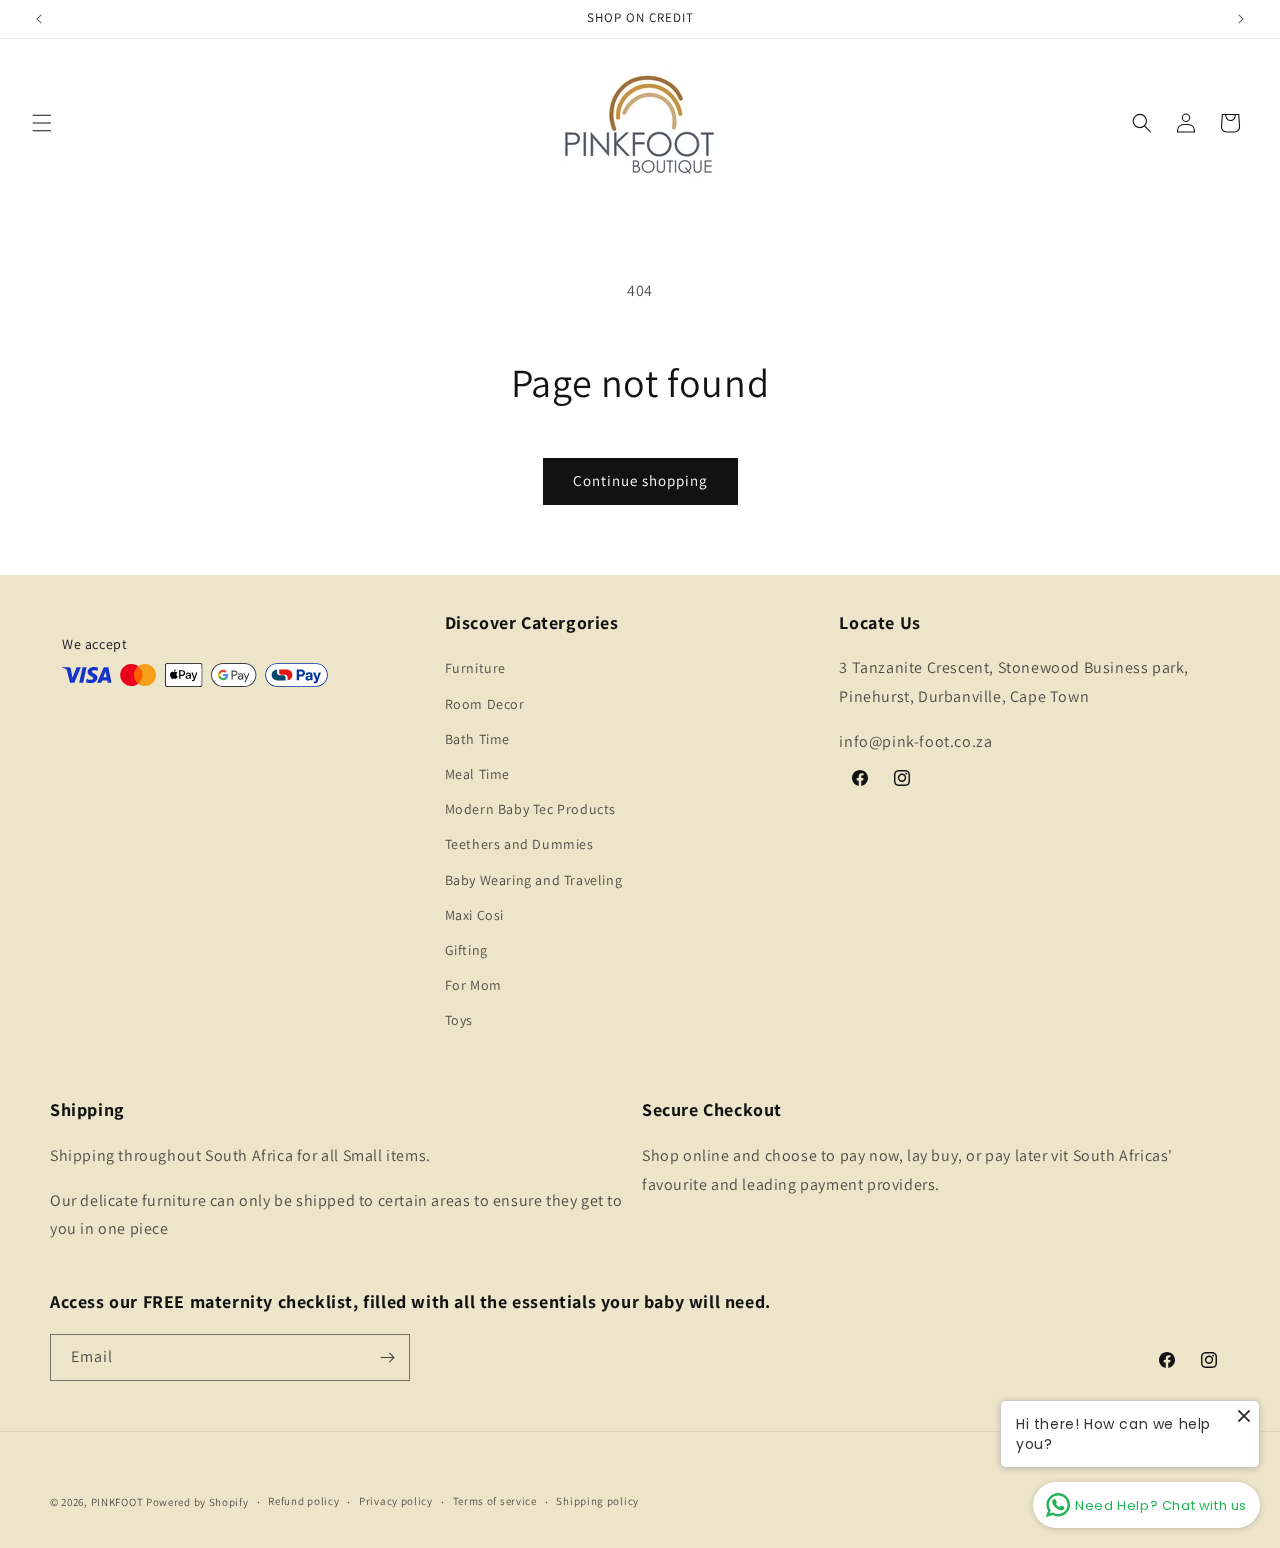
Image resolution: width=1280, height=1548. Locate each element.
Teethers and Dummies (519, 844)
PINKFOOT (117, 1502)
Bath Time (477, 739)
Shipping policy (597, 1501)
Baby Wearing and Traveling (534, 880)
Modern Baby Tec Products (530, 809)
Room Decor (485, 704)
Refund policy (303, 1501)
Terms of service (495, 1501)
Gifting (466, 950)
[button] (42, 123)
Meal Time (477, 774)
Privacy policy (396, 1501)
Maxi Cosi (474, 915)
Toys (459, 1020)
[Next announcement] (1241, 19)
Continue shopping (640, 480)
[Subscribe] (387, 1357)
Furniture (475, 668)
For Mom (473, 985)
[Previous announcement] (39, 19)
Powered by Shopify (197, 1502)
